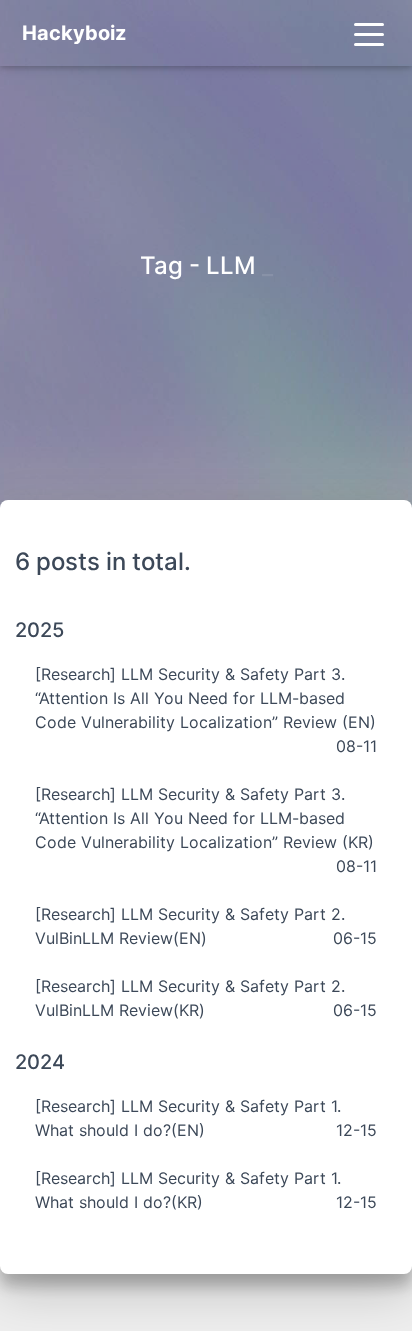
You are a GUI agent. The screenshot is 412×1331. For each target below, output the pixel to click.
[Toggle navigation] (369, 33)
